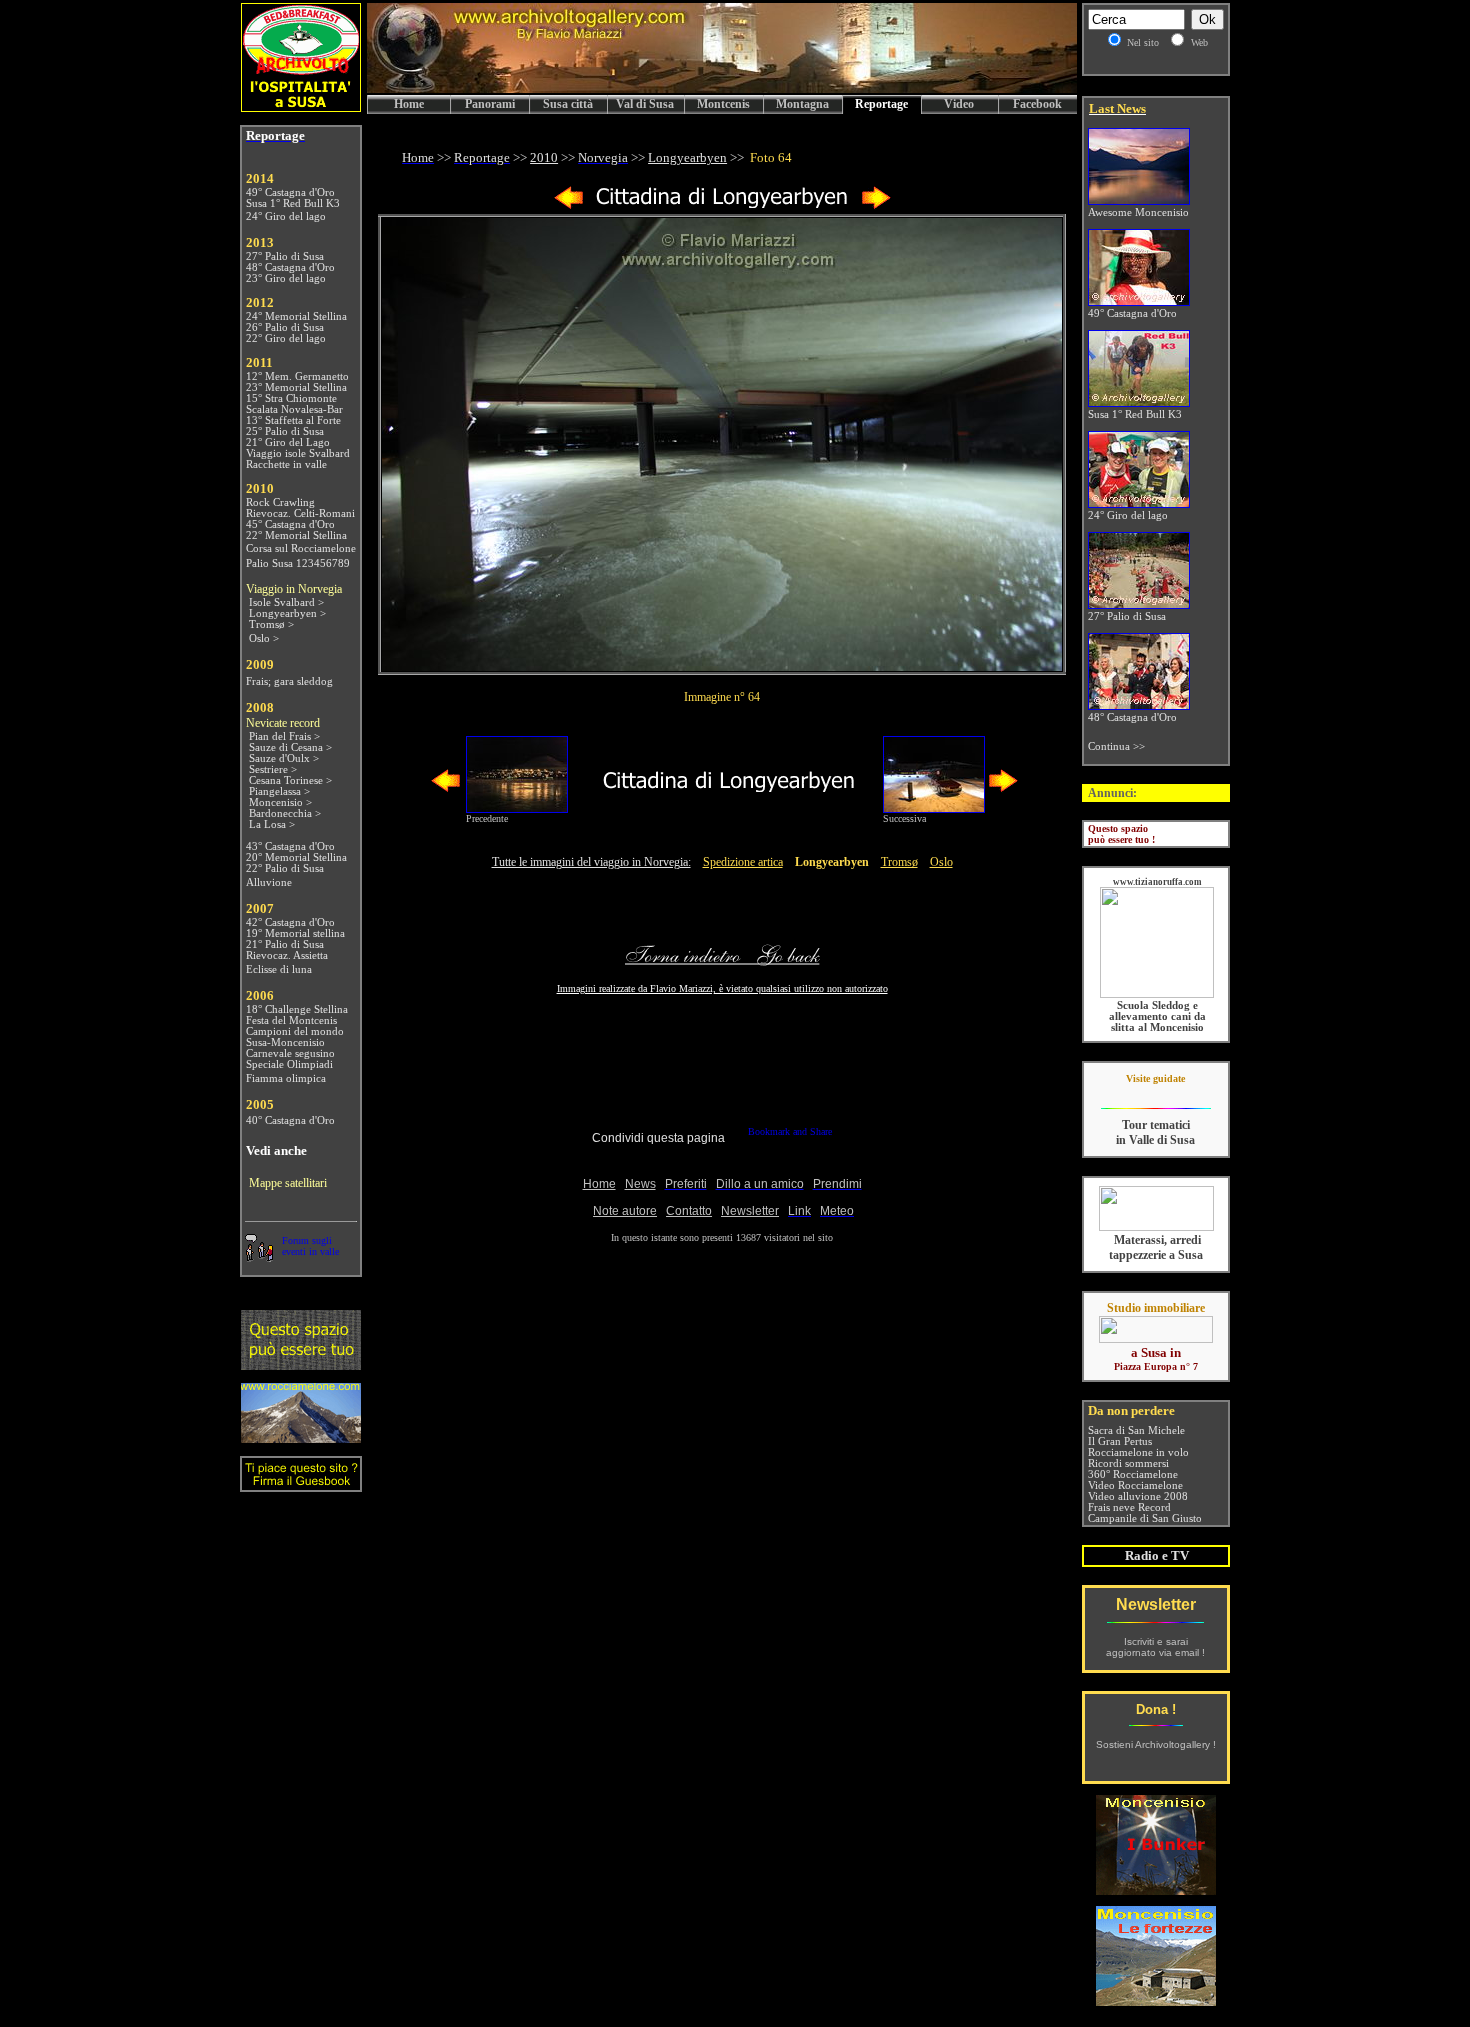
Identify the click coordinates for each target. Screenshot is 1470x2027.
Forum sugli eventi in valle (310, 1246)
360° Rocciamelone (1133, 1474)
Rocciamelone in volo (1138, 1452)
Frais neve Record (1129, 1507)
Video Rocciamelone (1135, 1485)
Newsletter (1156, 1604)
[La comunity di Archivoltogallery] (259, 1256)
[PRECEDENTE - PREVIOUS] (569, 205)
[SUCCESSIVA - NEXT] (876, 205)
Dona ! (1156, 1709)
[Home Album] (722, 205)
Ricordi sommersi (1128, 1463)
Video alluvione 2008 (1138, 1496)
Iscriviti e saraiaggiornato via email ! (1155, 1647)
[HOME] (722, 89)
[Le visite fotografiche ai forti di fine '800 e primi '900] (1156, 2000)
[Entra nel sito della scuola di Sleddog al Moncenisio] (1157, 994)
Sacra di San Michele (1136, 1430)
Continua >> (1116, 746)
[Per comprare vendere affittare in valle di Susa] (1156, 1339)
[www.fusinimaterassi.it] (1156, 1227)
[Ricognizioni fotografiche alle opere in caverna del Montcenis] (1156, 1889)
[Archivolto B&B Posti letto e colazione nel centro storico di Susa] (301, 106)
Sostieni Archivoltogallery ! (1156, 1744)
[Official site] (1155, 1093)
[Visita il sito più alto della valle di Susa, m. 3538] (301, 1437)
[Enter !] (301, 1364)
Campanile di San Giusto (1145, 1518)
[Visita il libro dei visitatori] (301, 1483)
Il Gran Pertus (1120, 1441)
